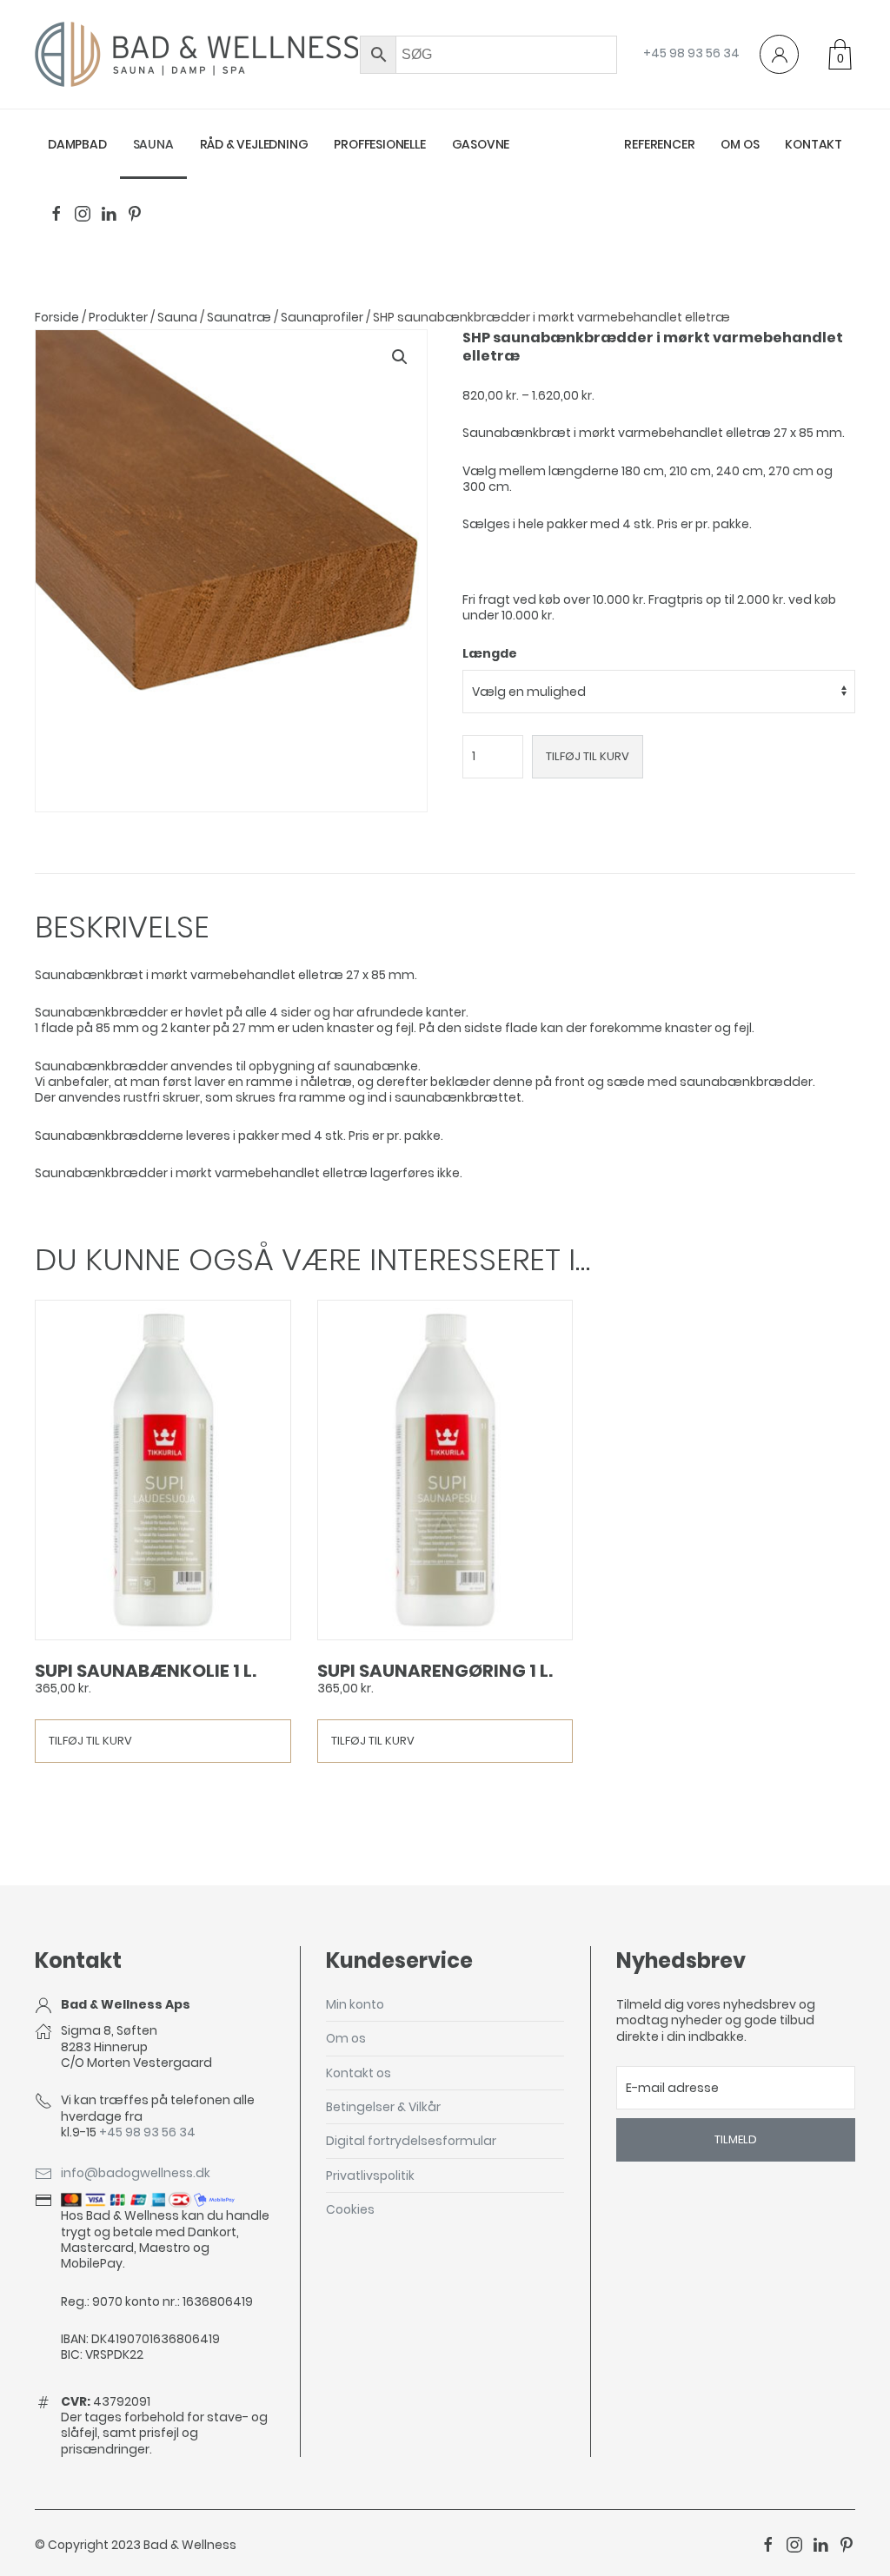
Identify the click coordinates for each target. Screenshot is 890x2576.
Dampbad (77, 144)
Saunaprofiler (322, 317)
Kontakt (814, 144)
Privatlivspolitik (370, 2175)
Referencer (659, 144)
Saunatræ (239, 317)
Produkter (118, 317)
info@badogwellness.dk (136, 2173)
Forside (57, 317)
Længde (490, 653)
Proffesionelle (379, 144)
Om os (740, 144)
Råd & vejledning (254, 144)
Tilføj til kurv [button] (90, 1741)
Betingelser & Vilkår (383, 2107)
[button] (400, 357)
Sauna (153, 144)
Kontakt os (359, 2073)
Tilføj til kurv (588, 756)
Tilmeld (736, 2139)
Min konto (355, 2004)
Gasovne (481, 144)
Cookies (350, 2209)
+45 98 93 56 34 (691, 53)
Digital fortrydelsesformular (411, 2141)
